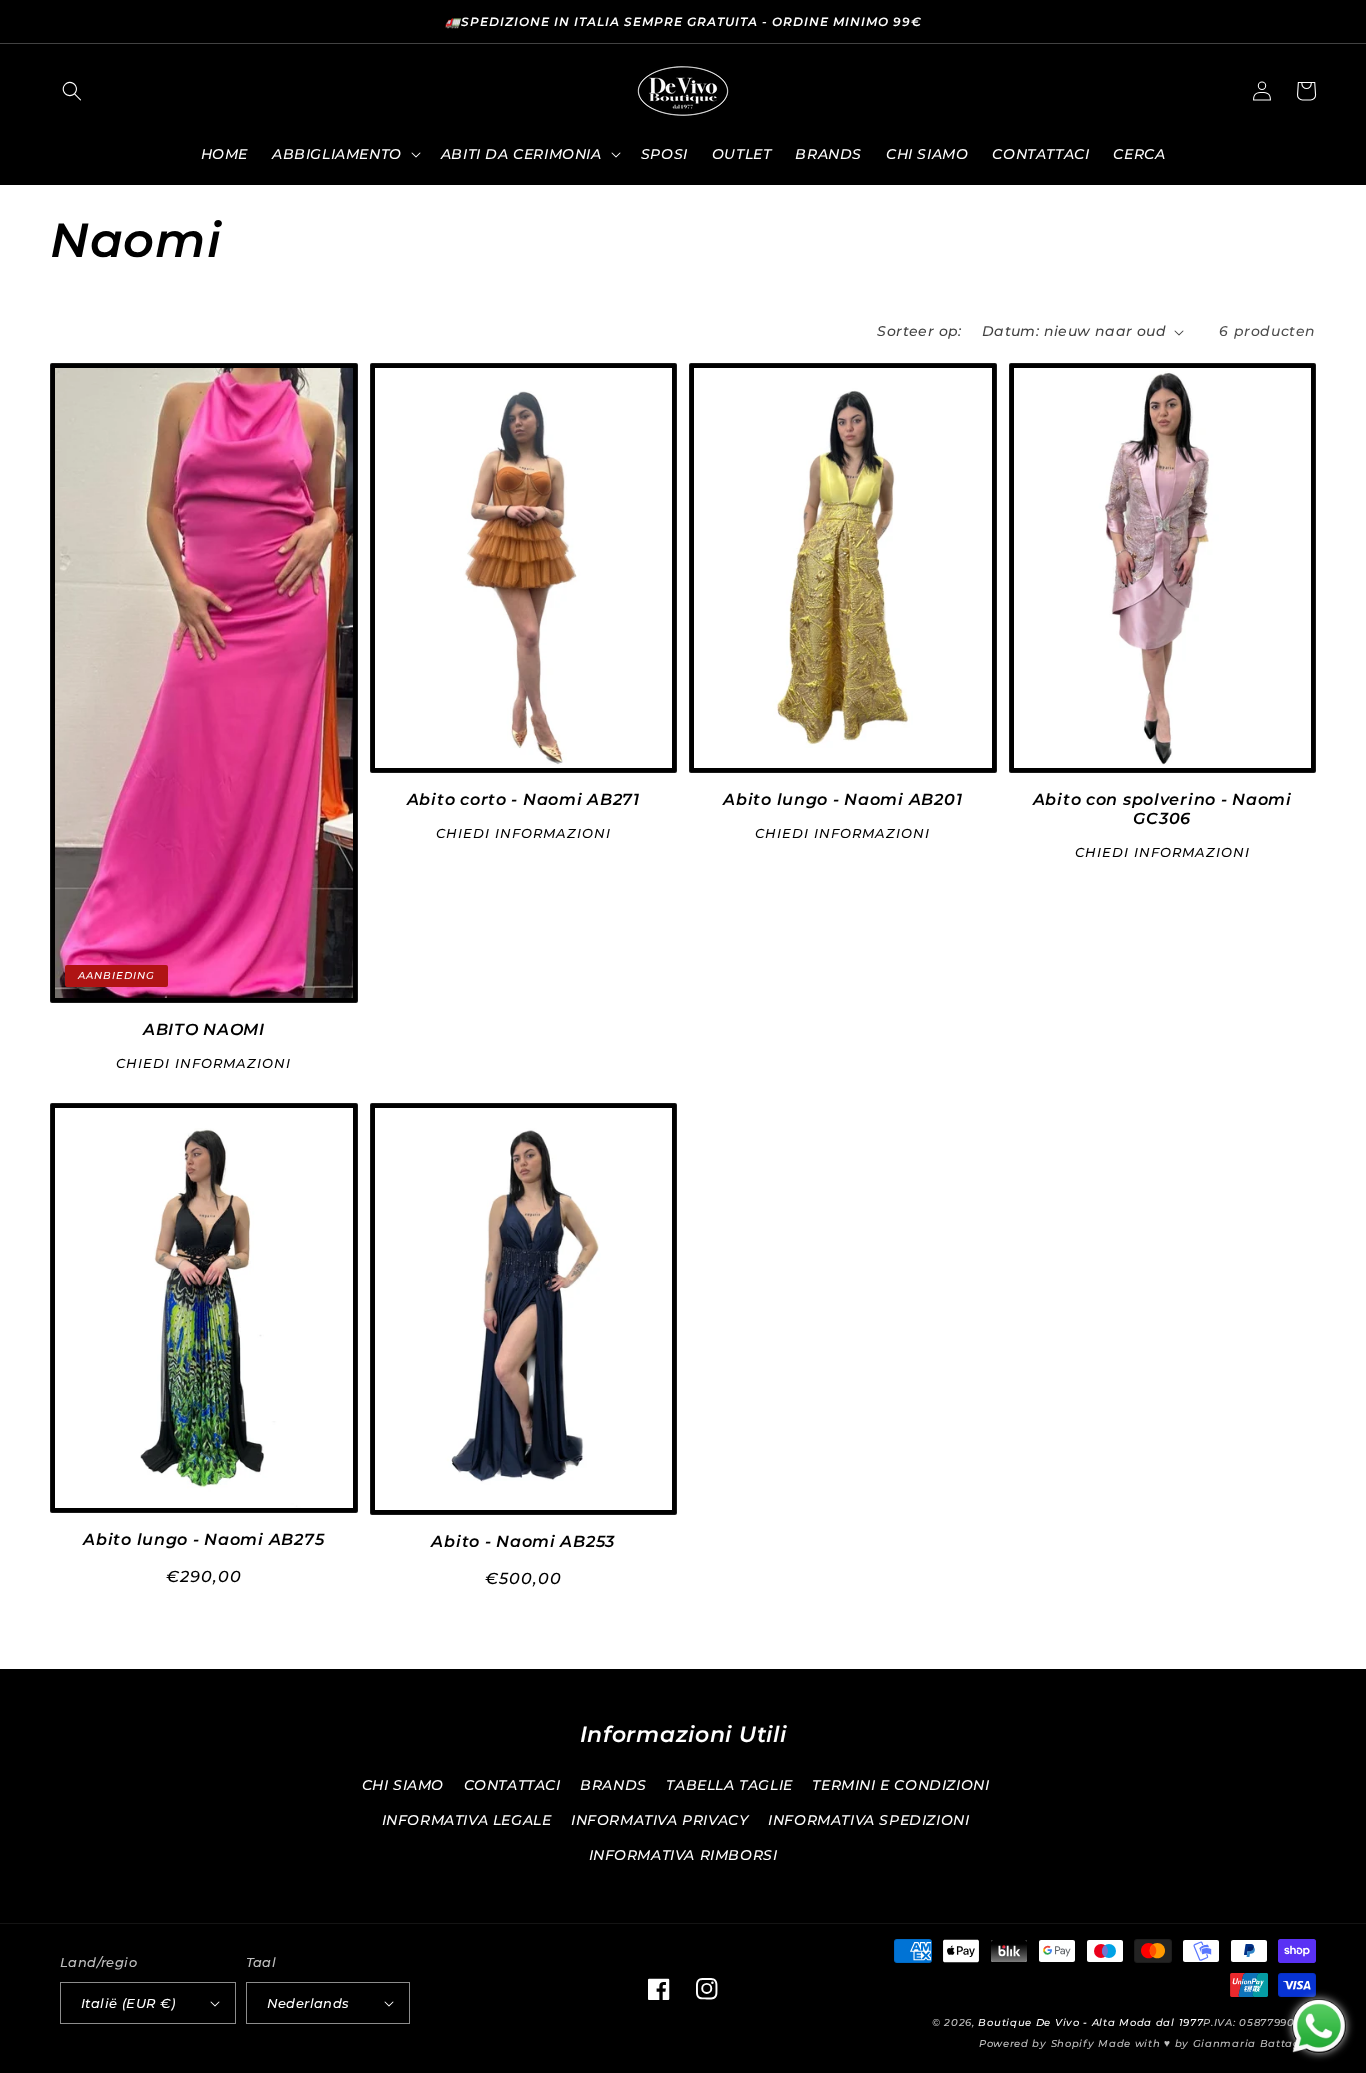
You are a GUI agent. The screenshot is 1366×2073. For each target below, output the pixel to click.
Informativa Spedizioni (868, 1820)
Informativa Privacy (659, 1820)
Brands (613, 1785)
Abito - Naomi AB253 (523, 1541)
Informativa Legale (467, 1820)
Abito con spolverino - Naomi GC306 (1162, 809)
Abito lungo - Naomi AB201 (842, 799)
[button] (72, 91)
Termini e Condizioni (900, 1785)
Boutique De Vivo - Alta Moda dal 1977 (1090, 2022)
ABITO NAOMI (204, 1029)
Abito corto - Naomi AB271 (523, 799)
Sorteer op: (919, 331)
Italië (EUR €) (128, 2003)
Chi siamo (403, 1785)
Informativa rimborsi (683, 1855)
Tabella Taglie (729, 1785)
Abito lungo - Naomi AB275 (203, 1539)
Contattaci (512, 1785)
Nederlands (308, 2003)
